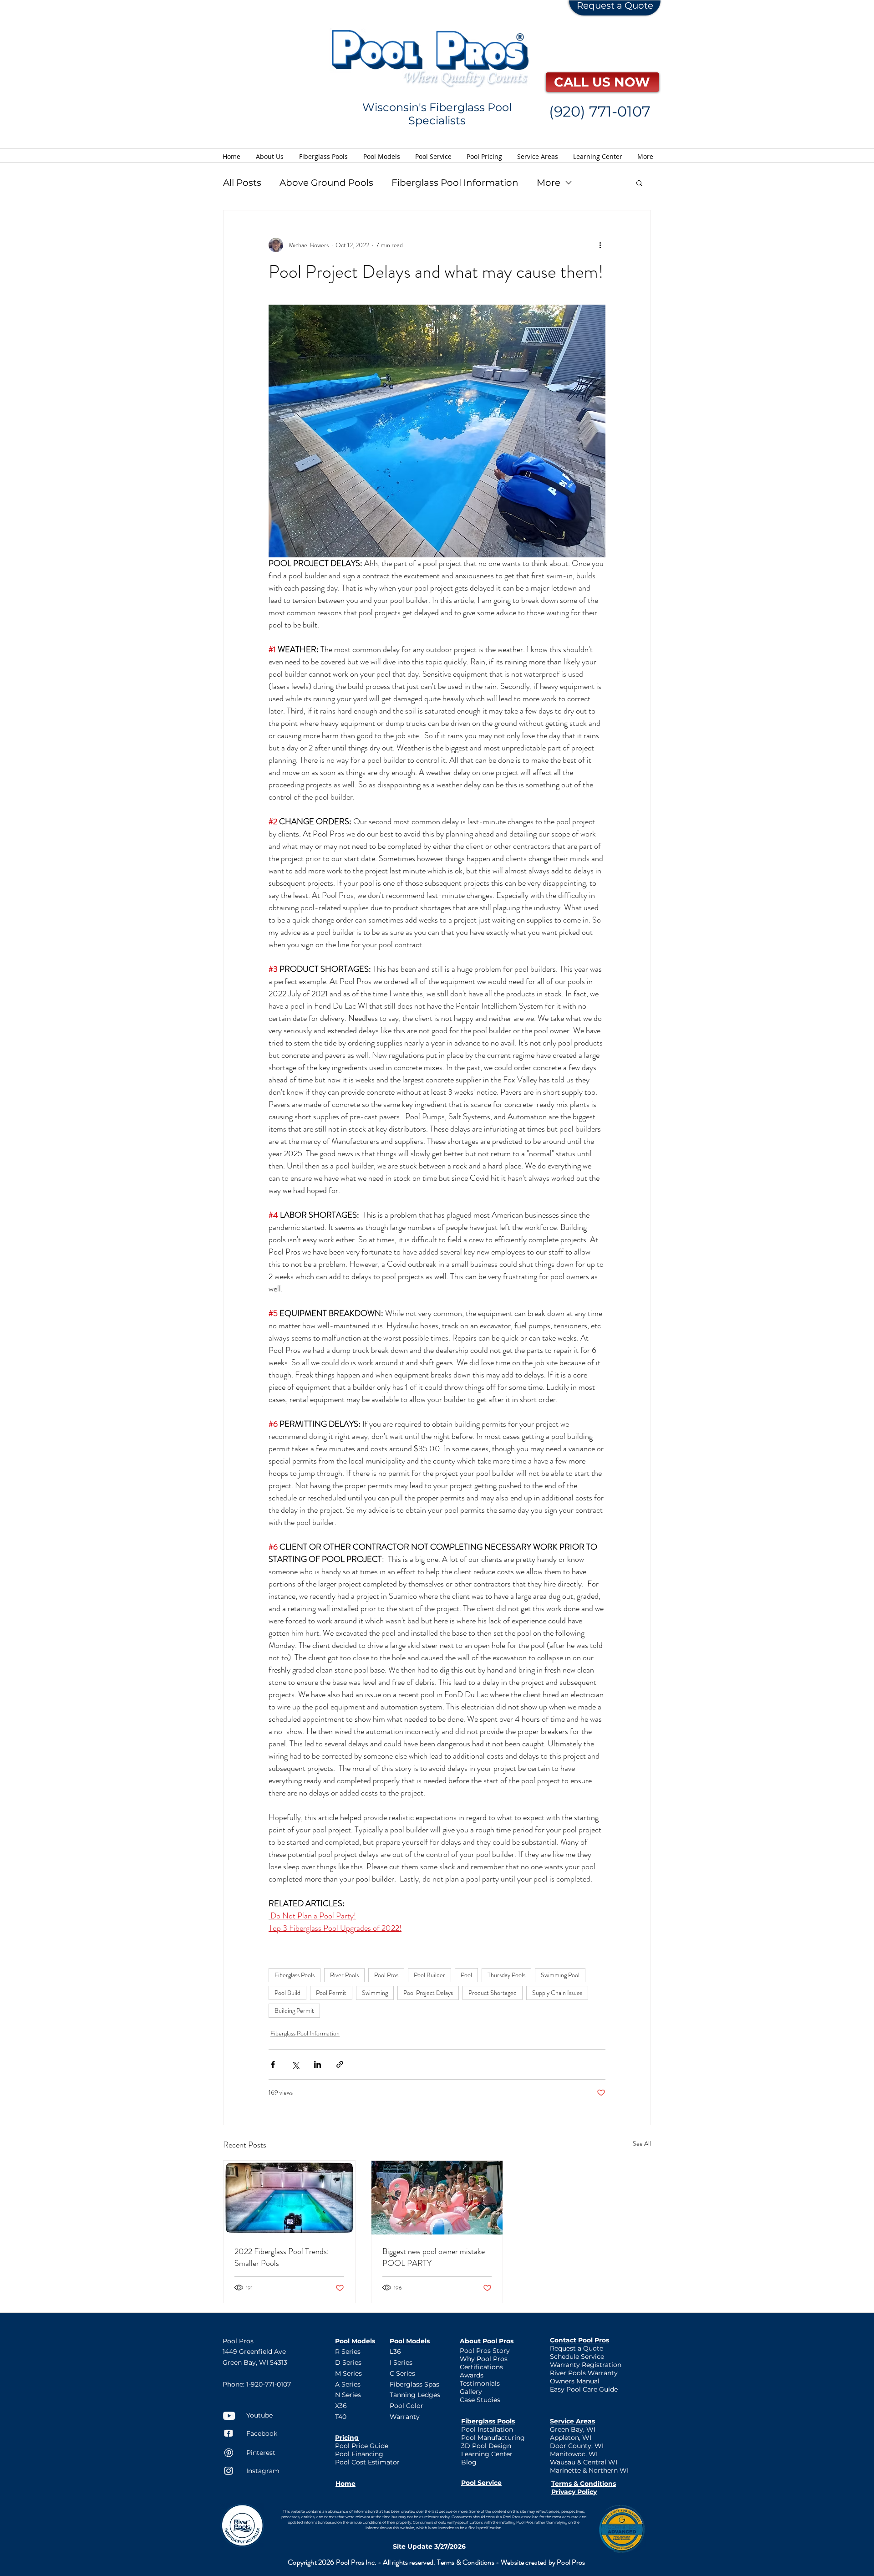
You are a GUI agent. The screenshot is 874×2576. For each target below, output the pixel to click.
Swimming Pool (560, 1975)
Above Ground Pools (326, 183)
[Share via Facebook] (273, 2064)
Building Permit (294, 2010)
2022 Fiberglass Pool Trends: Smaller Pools (282, 2257)
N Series (348, 2395)
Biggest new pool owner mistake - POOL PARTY (437, 2257)
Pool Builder (429, 1975)
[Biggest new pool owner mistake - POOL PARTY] (437, 2198)
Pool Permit (331, 1993)
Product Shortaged (493, 1993)
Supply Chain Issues (557, 1993)
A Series (348, 2384)
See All (642, 2143)
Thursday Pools (506, 1975)
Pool (466, 1975)
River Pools (344, 1975)
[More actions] (600, 245)
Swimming (375, 1993)
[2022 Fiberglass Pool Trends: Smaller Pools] (289, 2198)
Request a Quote (615, 5)
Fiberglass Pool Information (455, 183)
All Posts (242, 183)
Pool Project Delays (428, 1993)
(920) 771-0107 (600, 111)
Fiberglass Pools (295, 1975)
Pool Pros (386, 1975)
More (549, 183)
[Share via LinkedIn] (318, 2064)
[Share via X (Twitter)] (295, 2064)
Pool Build (287, 1993)
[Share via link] (340, 2064)
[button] (639, 183)
